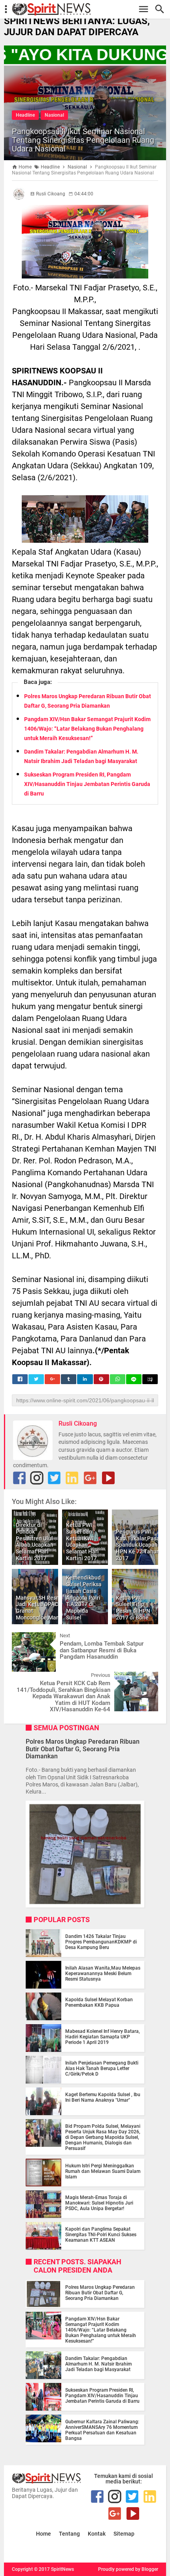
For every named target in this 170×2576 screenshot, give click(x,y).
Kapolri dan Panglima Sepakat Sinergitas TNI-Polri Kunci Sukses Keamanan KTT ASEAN (101, 2235)
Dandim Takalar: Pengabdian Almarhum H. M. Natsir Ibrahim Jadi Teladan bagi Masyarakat (98, 2364)
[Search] (162, 9)
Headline (25, 115)
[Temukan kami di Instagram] (37, 1478)
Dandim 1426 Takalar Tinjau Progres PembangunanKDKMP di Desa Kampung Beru (101, 1942)
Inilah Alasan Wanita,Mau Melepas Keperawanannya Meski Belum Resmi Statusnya (103, 1974)
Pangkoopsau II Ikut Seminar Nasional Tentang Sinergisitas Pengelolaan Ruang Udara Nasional (83, 140)
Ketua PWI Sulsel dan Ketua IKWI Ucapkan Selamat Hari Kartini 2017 (82, 1542)
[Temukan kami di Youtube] (108, 1478)
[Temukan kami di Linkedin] (72, 1478)
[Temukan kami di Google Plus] (90, 1478)
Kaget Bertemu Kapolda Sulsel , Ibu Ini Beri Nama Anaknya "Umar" (103, 2097)
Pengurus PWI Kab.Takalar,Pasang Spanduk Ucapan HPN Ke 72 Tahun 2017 (141, 1545)
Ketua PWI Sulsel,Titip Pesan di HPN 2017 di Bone (133, 1608)
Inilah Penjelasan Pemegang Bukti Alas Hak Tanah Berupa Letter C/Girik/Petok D (102, 2068)
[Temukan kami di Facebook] (19, 1478)
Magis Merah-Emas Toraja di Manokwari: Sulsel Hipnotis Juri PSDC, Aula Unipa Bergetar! (99, 2203)
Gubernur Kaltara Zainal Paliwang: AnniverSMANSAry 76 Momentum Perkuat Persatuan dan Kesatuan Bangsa (102, 2430)
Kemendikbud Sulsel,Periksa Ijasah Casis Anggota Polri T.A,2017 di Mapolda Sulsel (84, 1598)
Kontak (97, 2534)
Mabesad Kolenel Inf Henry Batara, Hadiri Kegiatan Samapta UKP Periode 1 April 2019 (103, 2037)
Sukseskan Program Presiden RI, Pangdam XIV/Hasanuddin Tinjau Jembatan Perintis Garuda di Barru (87, 784)
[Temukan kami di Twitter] (54, 1478)
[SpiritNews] (89, 9)
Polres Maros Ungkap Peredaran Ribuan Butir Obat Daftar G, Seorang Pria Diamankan (83, 1749)
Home (43, 2534)
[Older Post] (146, 1678)
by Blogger (147, 2569)
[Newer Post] (24, 1638)
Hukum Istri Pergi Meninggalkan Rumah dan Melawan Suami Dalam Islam (103, 2171)
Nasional (54, 115)
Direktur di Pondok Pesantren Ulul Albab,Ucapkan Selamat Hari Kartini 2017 (35, 1542)
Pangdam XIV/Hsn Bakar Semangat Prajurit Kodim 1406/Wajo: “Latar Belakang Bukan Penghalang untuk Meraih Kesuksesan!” (87, 729)
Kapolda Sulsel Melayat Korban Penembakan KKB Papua (99, 2002)
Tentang (69, 2534)
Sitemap (124, 2534)
